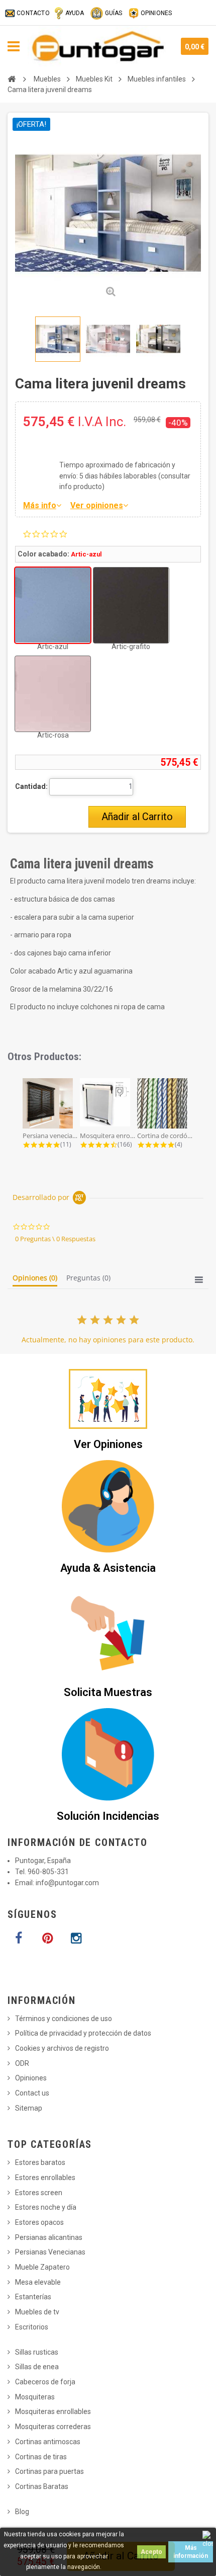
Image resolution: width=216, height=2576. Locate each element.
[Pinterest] (47, 1939)
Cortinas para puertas (49, 2471)
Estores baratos (40, 2162)
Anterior (17, 339)
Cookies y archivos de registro (62, 2048)
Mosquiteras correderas (53, 2427)
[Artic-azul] (53, 605)
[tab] (35, 1280)
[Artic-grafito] (131, 605)
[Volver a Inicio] (12, 79)
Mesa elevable (38, 2282)
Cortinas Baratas (42, 2486)
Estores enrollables (45, 2178)
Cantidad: (31, 786)
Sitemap (29, 2108)
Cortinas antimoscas (48, 2442)
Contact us (32, 2093)
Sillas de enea (37, 2367)
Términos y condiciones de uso (64, 2019)
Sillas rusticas (37, 2352)
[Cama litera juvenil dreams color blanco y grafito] (158, 339)
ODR (22, 2063)
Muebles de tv (37, 2312)
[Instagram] (76, 1939)
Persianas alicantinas (49, 2237)
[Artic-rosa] (53, 694)
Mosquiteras (35, 2397)
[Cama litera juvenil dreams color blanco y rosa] (108, 339)
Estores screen (39, 2193)
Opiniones (31, 2078)
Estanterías (33, 2297)
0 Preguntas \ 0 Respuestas (55, 1239)
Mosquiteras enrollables (53, 2411)
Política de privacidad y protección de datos (83, 2033)
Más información (191, 2552)
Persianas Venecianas (50, 2252)
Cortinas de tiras (41, 2457)
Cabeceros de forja (45, 2382)
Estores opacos (39, 2222)
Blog (22, 2512)
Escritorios (32, 2327)
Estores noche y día (46, 2207)
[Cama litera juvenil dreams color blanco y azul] (58, 339)
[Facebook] (19, 1939)
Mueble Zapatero (42, 2267)
